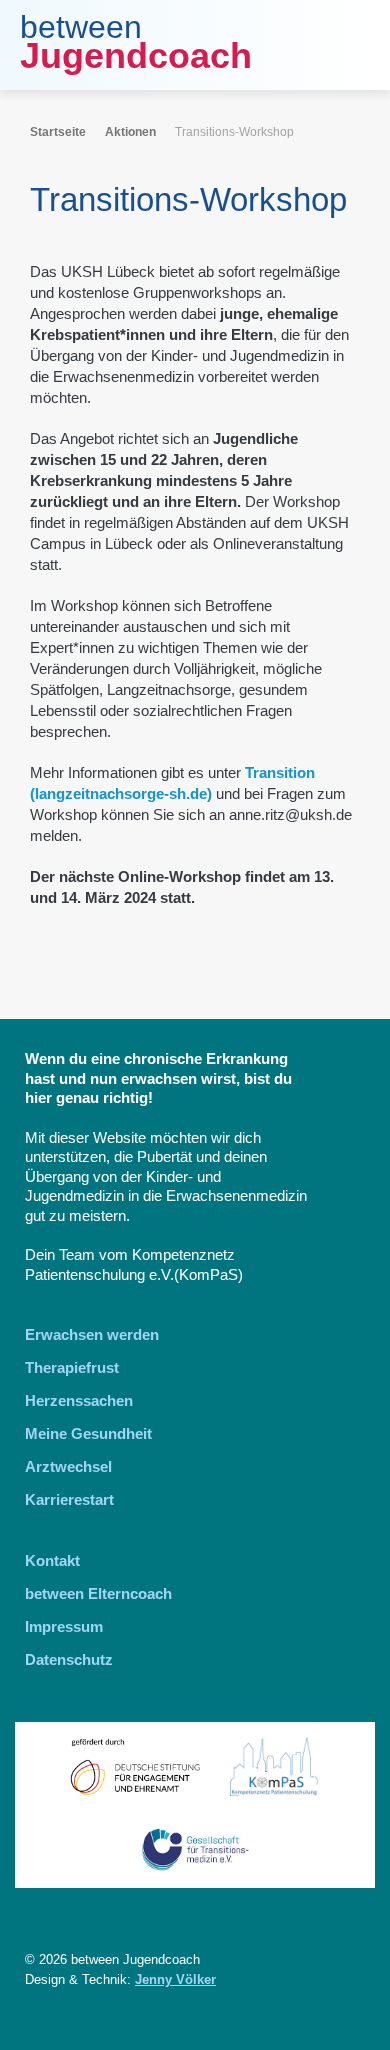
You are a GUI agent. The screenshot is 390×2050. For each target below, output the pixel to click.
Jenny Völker (175, 1979)
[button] (355, 45)
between (81, 27)
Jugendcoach (136, 55)
